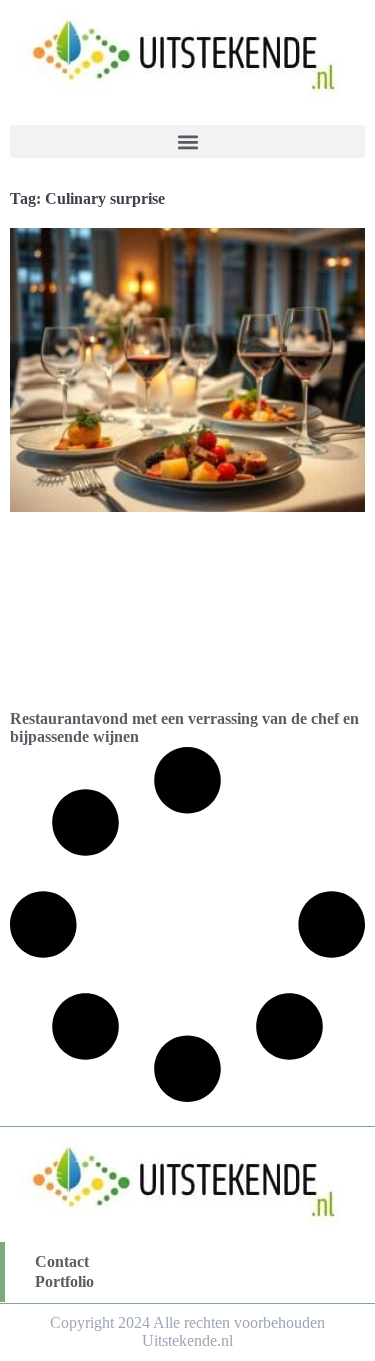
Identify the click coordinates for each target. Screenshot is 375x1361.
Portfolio (64, 1281)
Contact (62, 1261)
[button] (187, 141)
